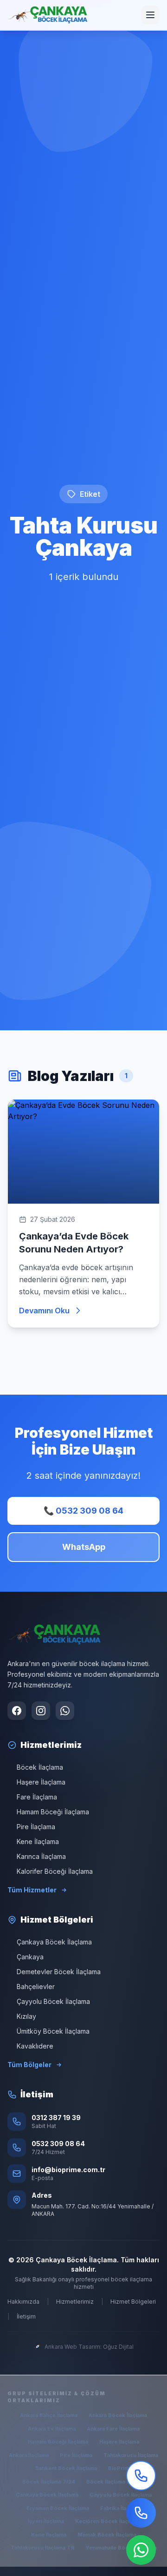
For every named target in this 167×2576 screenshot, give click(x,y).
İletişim (26, 2316)
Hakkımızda (23, 2302)
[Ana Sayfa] (48, 15)
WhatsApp (84, 1547)
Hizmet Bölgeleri (133, 2302)
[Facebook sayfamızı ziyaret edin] (17, 1711)
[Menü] (150, 15)
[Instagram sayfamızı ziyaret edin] (41, 1711)
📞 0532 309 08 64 (83, 1511)
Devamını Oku (44, 1311)
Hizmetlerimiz (75, 2302)
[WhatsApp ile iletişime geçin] (65, 1711)
